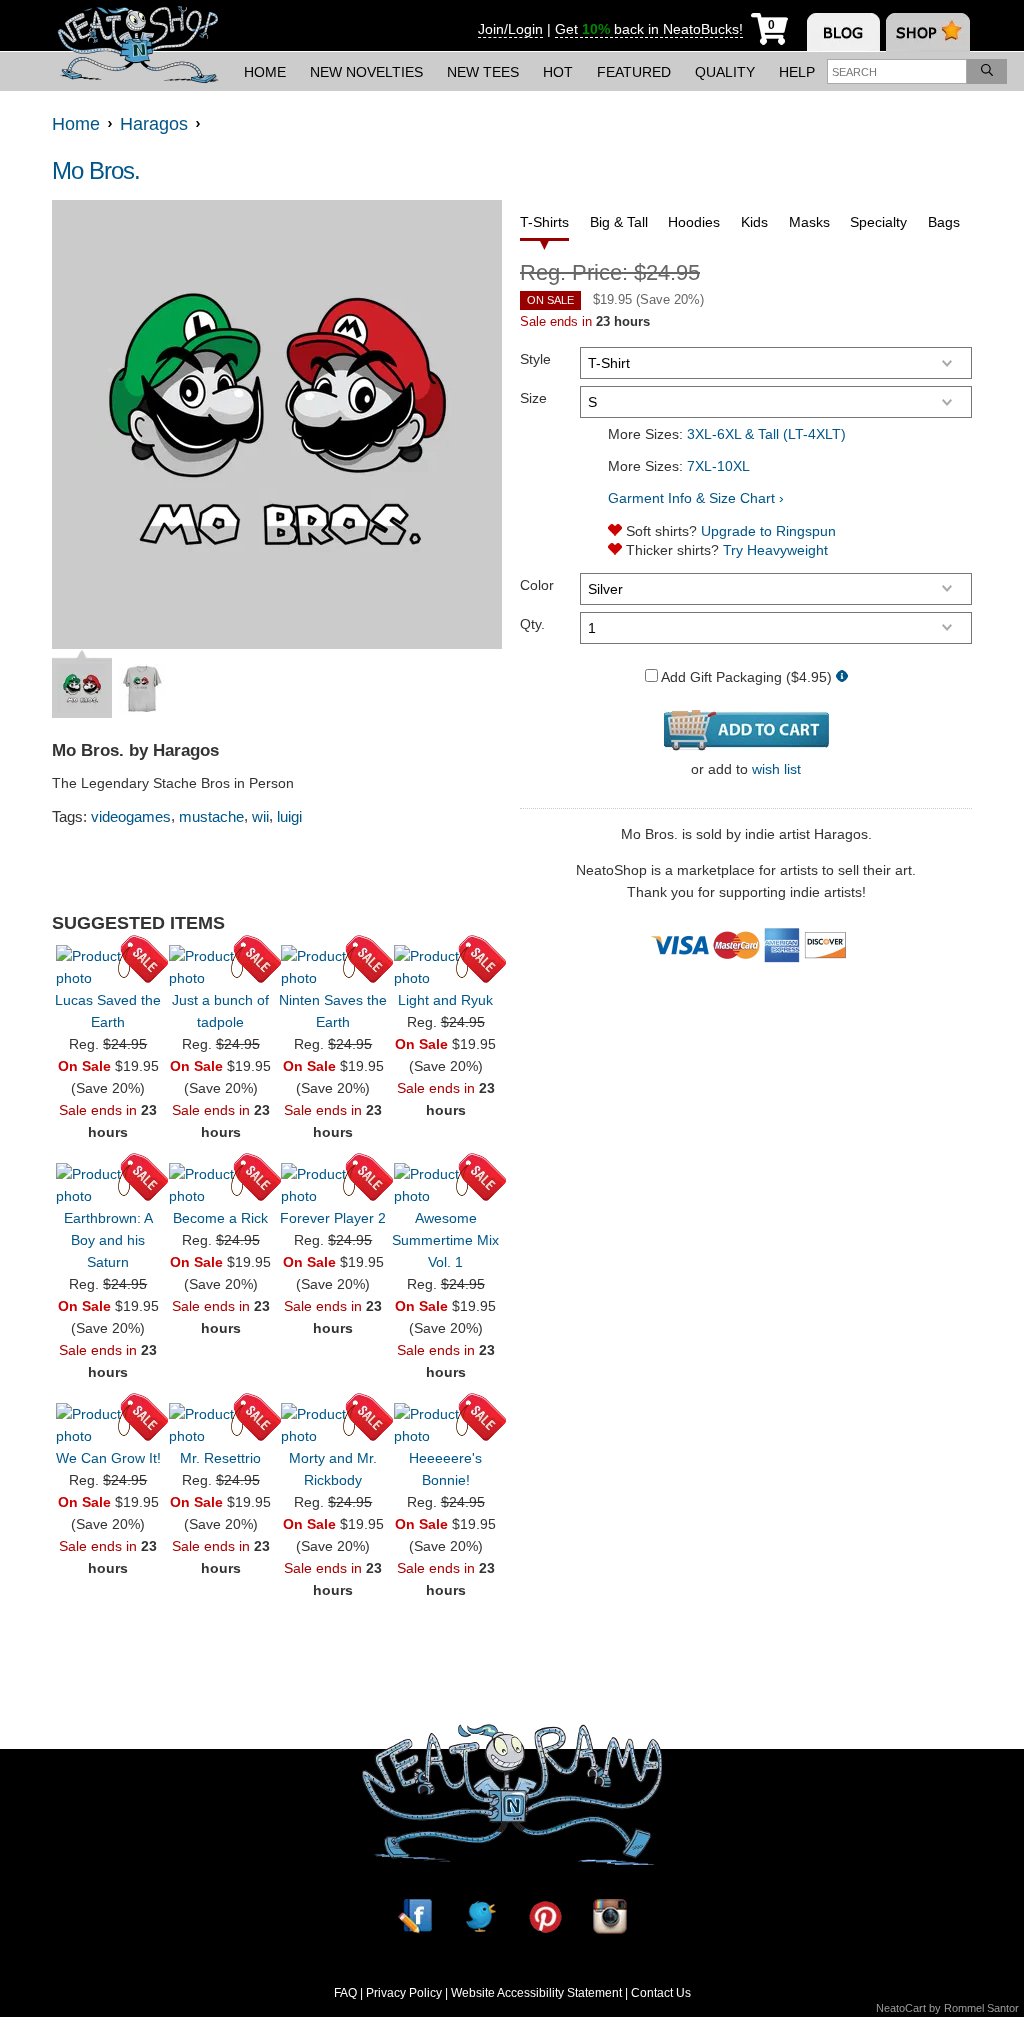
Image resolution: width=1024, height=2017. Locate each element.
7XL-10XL (718, 466)
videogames (131, 816)
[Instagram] (610, 1916)
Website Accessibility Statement (536, 1993)
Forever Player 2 (333, 1218)
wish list (776, 769)
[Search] (987, 71)
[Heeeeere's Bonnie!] (446, 1425)
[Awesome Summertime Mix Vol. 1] (446, 1185)
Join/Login (510, 29)
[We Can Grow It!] (108, 1425)
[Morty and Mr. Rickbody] (333, 1425)
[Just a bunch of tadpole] (221, 967)
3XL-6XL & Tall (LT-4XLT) (766, 434)
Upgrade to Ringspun (768, 531)
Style (535, 359)
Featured (634, 72)
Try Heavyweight (775, 550)
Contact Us (661, 1993)
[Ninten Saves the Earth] (333, 967)
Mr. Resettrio (220, 1458)
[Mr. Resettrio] (221, 1425)
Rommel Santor (981, 2008)
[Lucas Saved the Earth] (108, 967)
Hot (558, 72)
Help (797, 72)
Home (265, 72)
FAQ (345, 1993)
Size (533, 398)
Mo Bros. (96, 170)
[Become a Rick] (221, 1185)
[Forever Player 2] (333, 1185)
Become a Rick (220, 1218)
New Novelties (366, 72)
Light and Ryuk (445, 1000)
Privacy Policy (404, 1993)
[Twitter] (480, 1916)
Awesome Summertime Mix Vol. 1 (445, 1240)
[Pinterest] (545, 1916)
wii (260, 816)
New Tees (483, 72)
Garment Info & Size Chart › (696, 498)
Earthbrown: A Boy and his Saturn (108, 1240)
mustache (211, 816)
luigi (289, 816)
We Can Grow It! (108, 1458)
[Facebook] (415, 1916)
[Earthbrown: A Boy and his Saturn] (108, 1185)
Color (537, 585)
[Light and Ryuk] (446, 967)
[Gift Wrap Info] (842, 677)
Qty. (532, 624)
